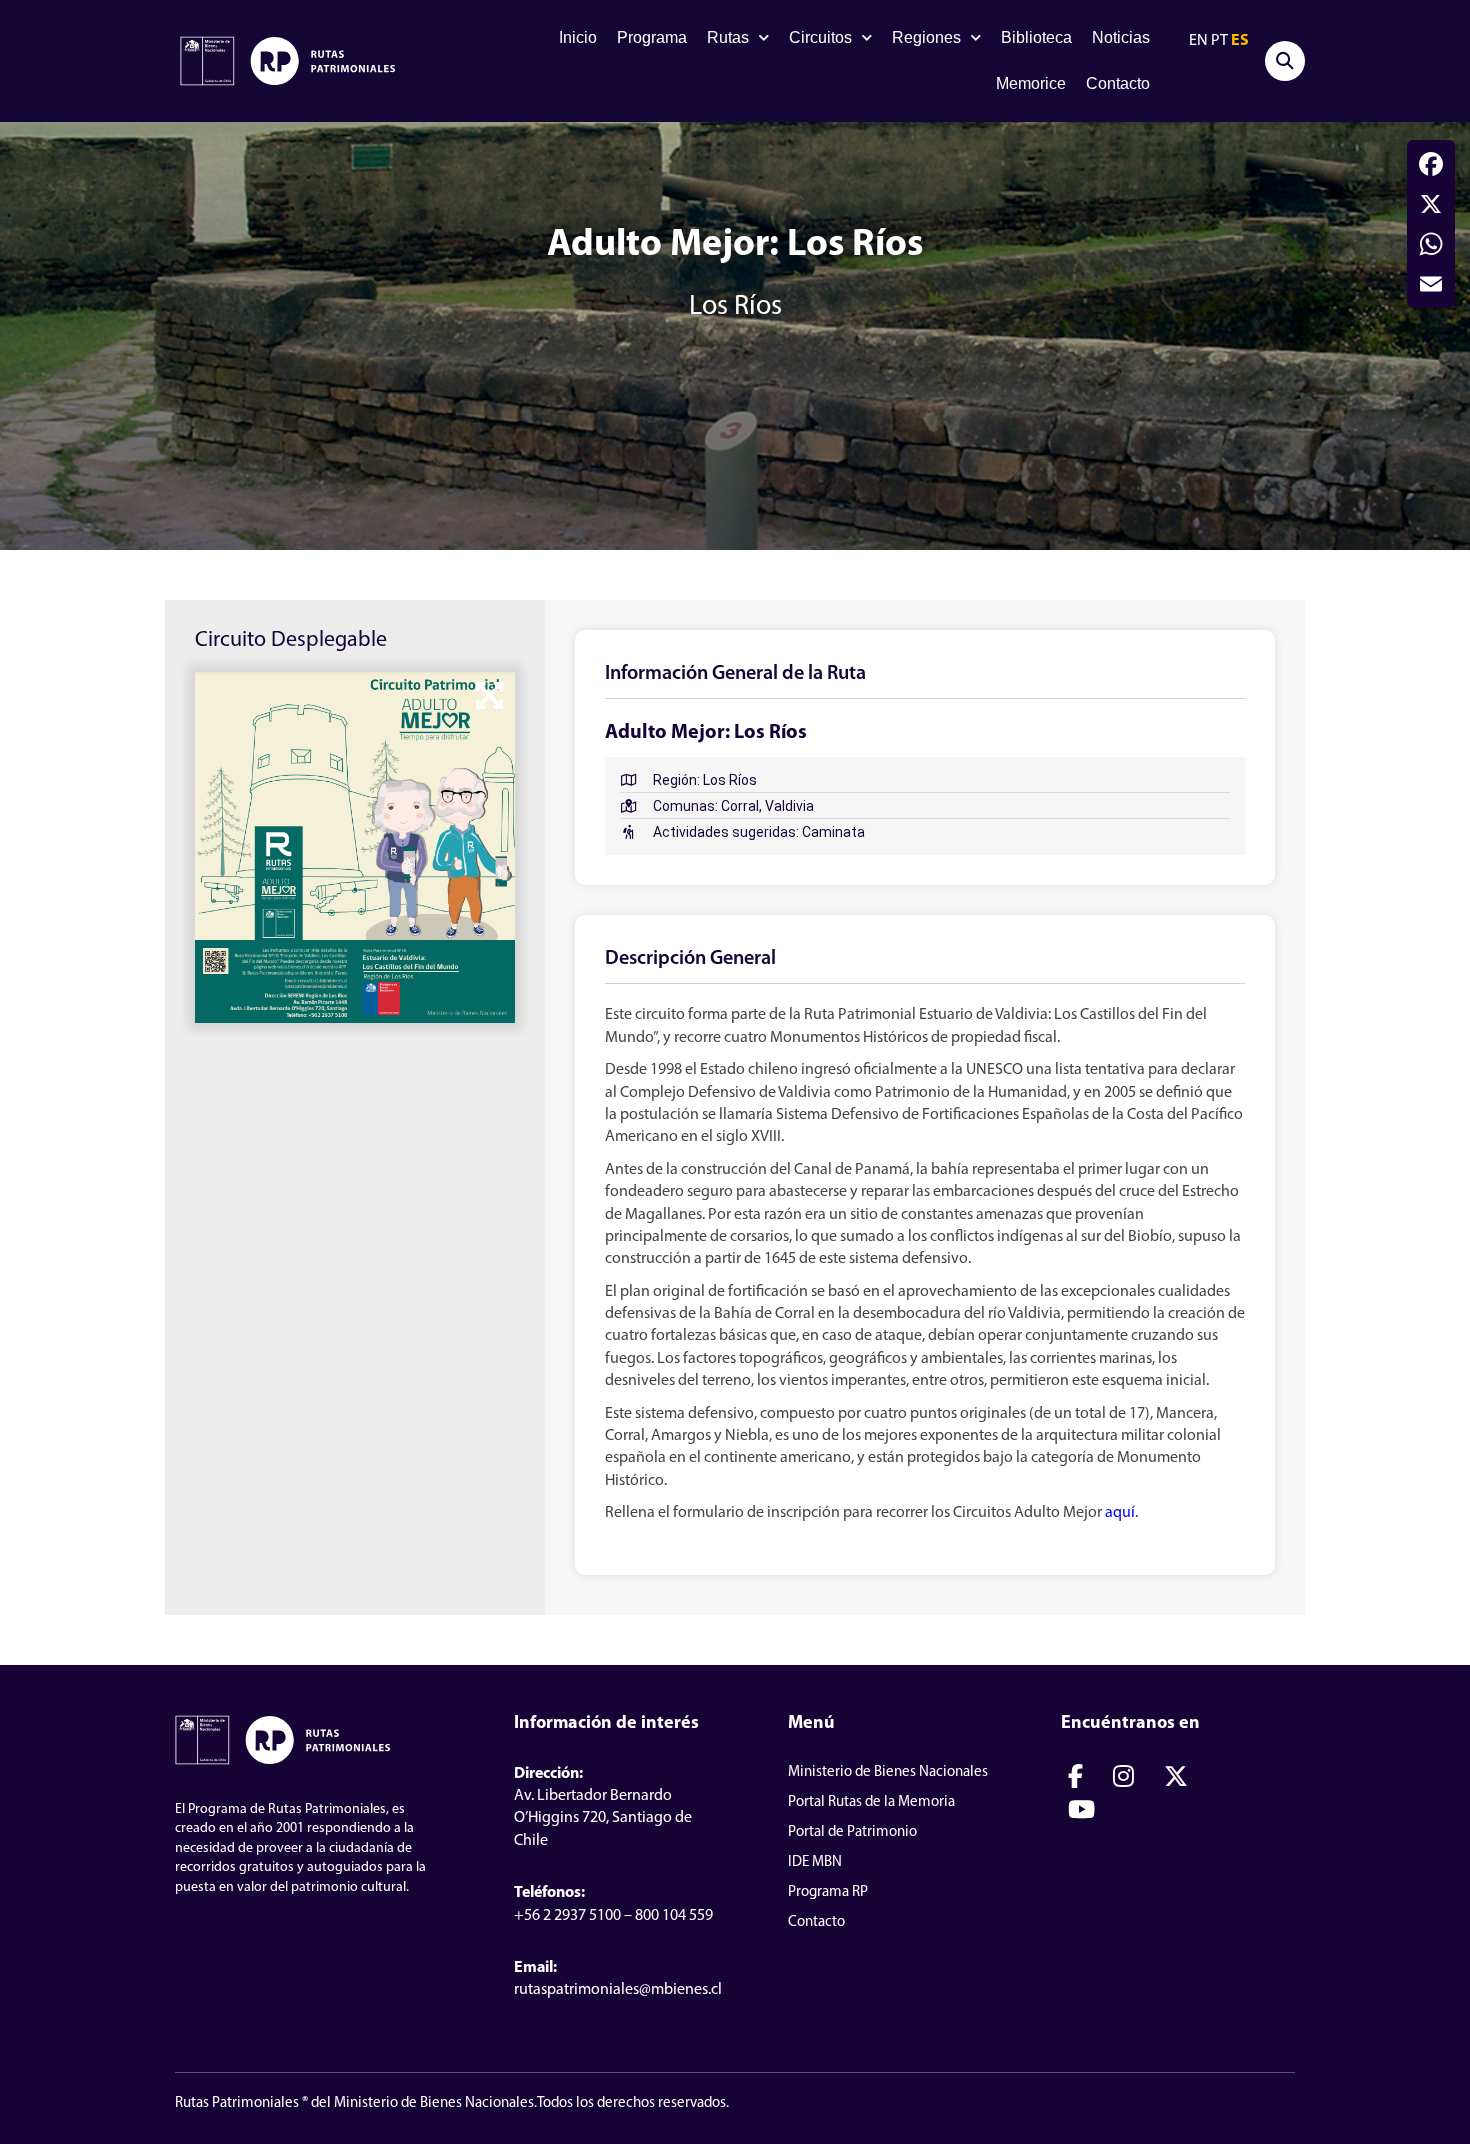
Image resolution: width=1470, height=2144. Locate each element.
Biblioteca (1036, 37)
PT (1219, 41)
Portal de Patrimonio (852, 1832)
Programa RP (828, 1892)
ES (1240, 41)
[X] (1431, 204)
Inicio (578, 37)
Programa (652, 37)
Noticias (1121, 37)
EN (1198, 41)
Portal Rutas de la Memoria (871, 1802)
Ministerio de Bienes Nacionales (888, 1772)
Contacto (1118, 83)
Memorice (1031, 83)
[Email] (1431, 284)
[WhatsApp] (1431, 244)
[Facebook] (1431, 164)
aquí (1120, 1513)
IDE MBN (815, 1862)
